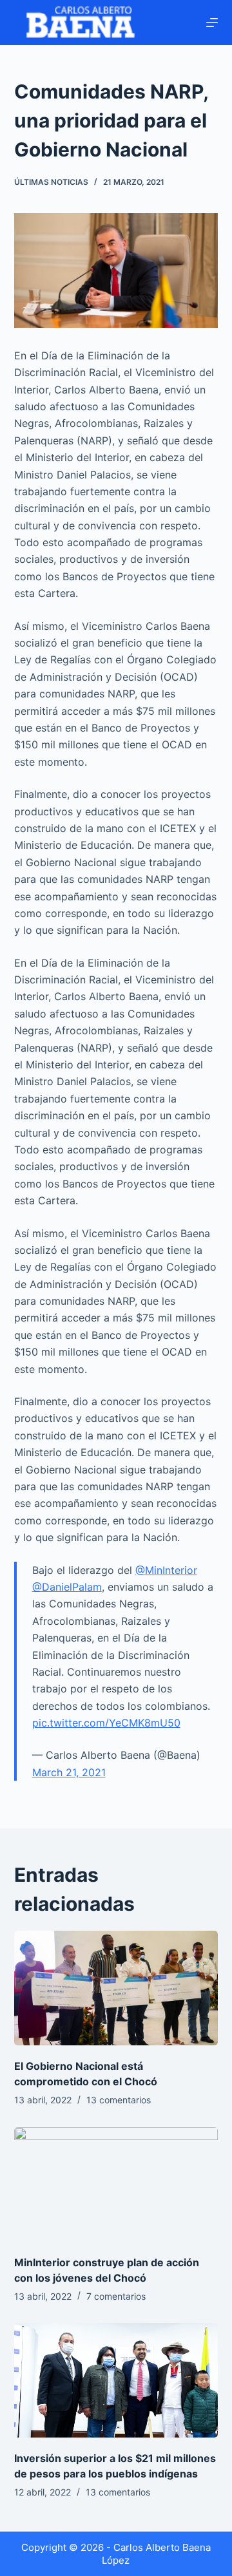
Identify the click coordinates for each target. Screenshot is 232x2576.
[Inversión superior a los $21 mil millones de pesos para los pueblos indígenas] (116, 2380)
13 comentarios (119, 2100)
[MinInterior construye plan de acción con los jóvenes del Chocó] (116, 2184)
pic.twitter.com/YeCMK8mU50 (106, 1723)
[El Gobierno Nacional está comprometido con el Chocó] (116, 1988)
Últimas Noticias (51, 182)
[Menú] (212, 23)
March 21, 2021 (69, 1772)
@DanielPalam (67, 1587)
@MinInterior (166, 1570)
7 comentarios (116, 2296)
